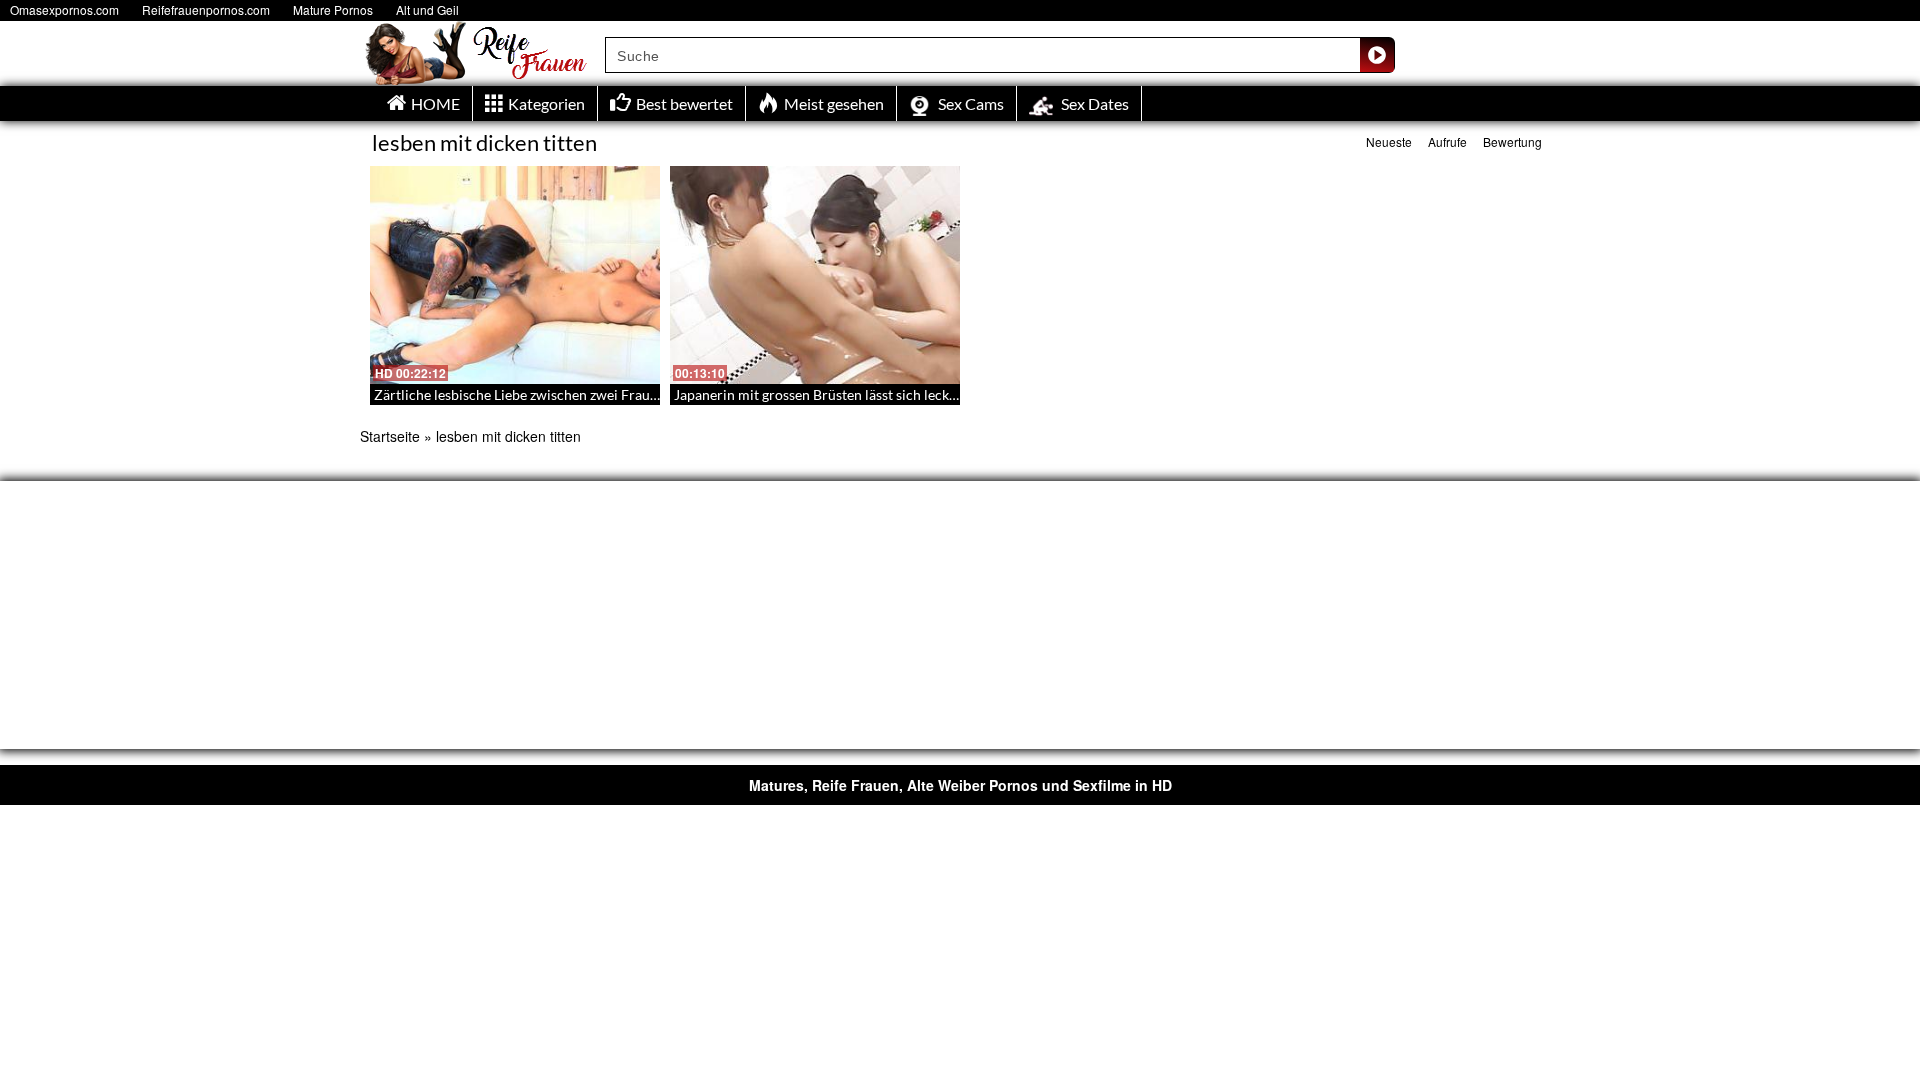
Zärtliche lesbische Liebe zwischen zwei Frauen (519, 394)
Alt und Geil (427, 9)
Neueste (1389, 141)
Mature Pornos (333, 9)
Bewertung (1512, 141)
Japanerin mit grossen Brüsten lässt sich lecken (819, 394)
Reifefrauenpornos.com (206, 9)
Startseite (390, 436)
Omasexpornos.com (64, 9)
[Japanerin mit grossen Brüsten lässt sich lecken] (815, 275)
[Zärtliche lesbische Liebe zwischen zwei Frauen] (515, 275)
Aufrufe (1447, 141)
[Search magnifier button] (1377, 55)
